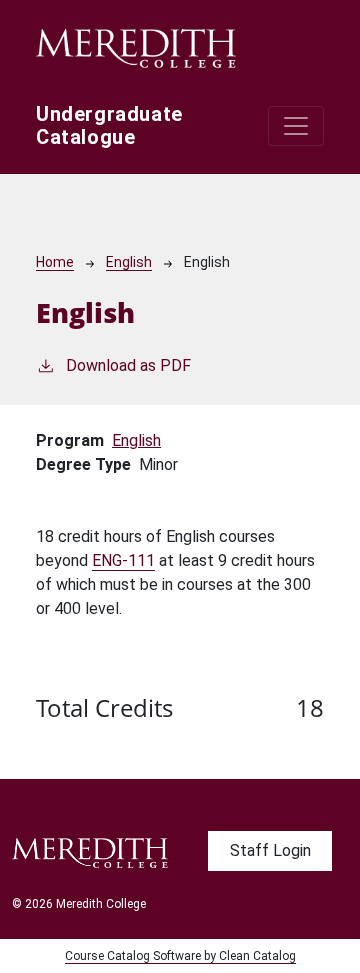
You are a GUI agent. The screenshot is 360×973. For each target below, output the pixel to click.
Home (55, 262)
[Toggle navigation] (296, 126)
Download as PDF (128, 365)
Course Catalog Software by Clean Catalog (180, 956)
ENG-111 (123, 560)
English (129, 262)
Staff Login (270, 850)
